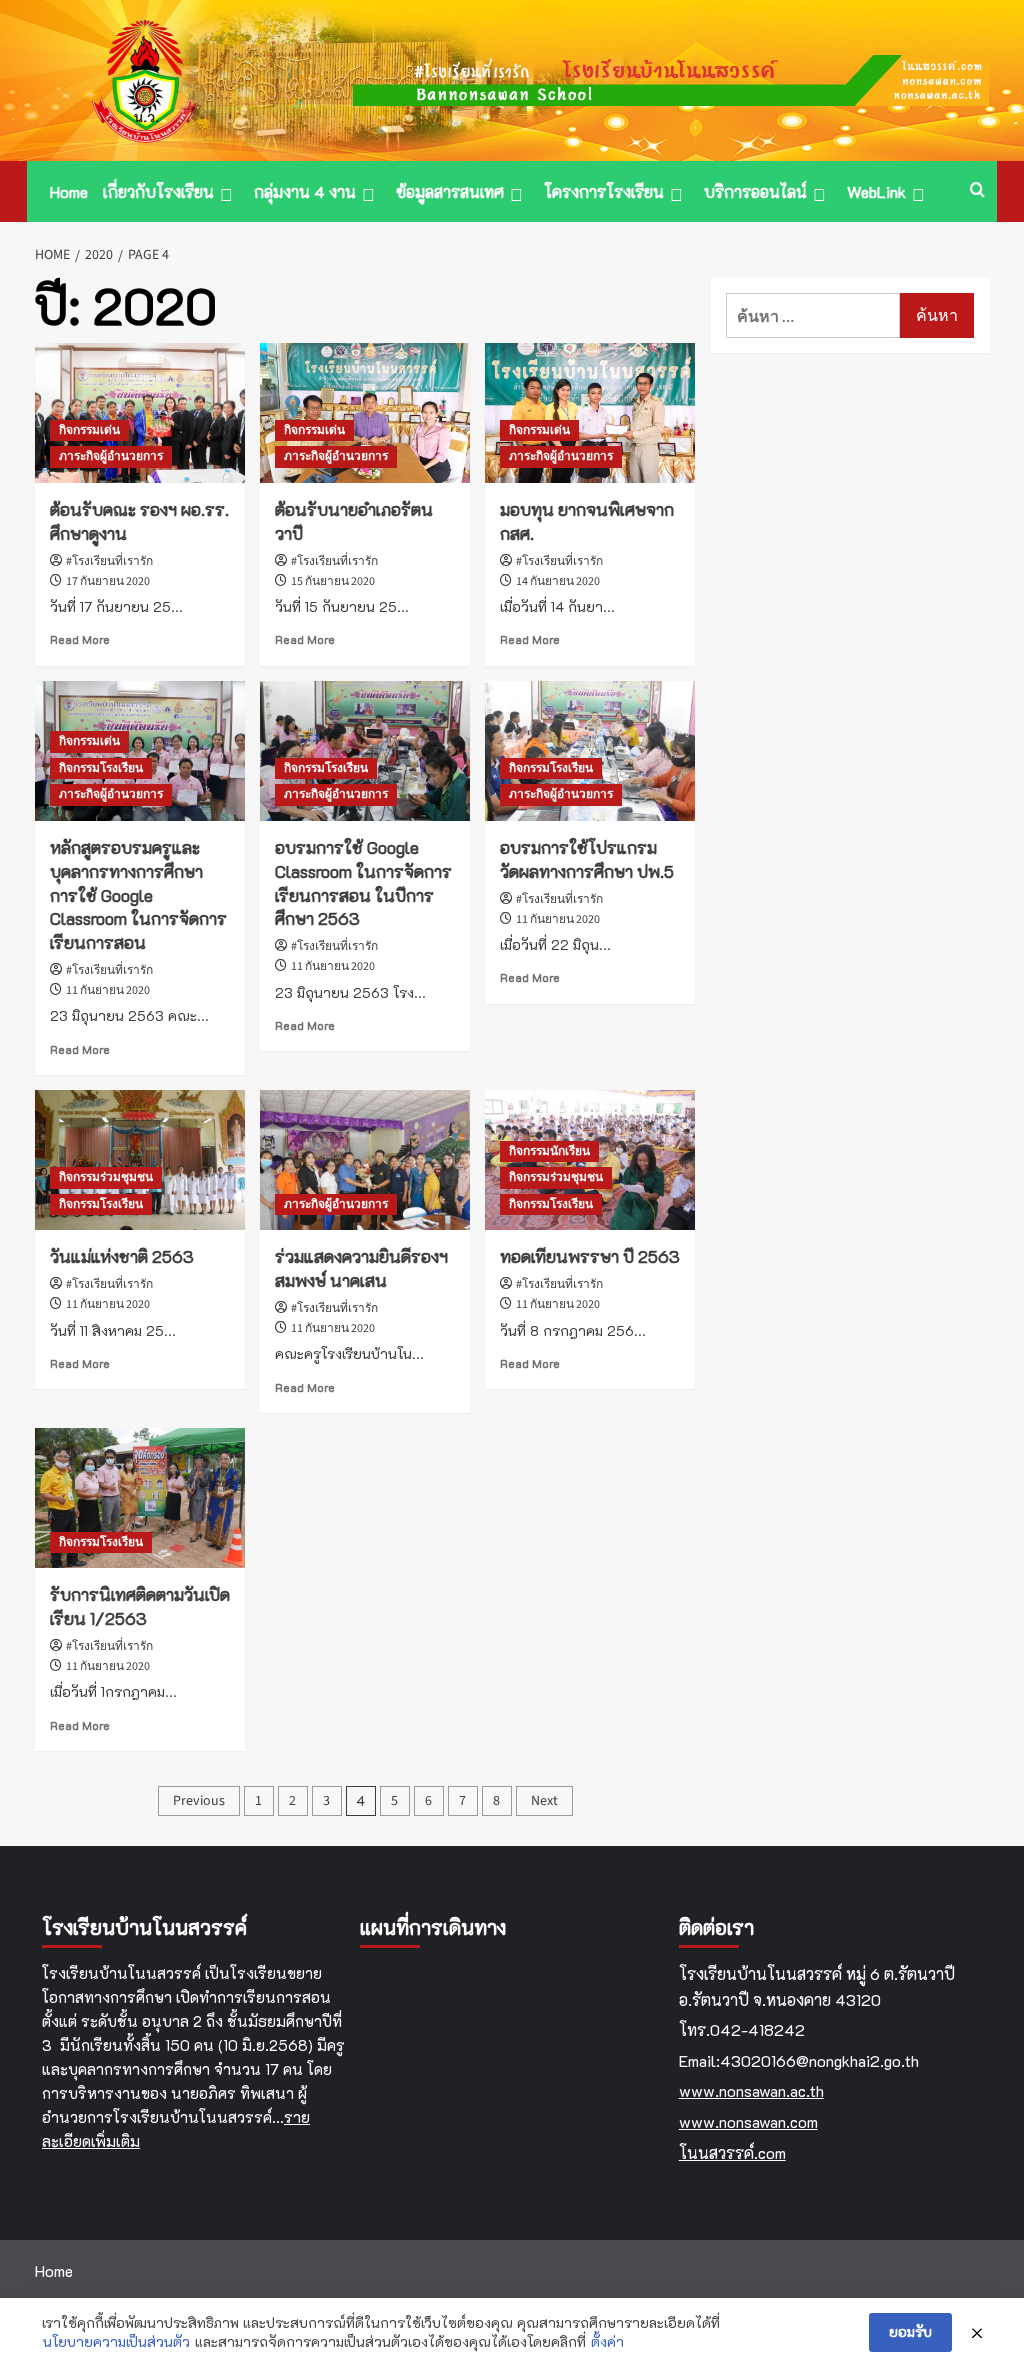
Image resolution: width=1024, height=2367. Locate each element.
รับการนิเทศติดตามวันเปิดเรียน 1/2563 (140, 1606)
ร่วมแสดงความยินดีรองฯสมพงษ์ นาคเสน (361, 1268)
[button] (977, 191)
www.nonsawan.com (748, 2121)
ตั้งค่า (607, 2341)
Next (544, 1801)
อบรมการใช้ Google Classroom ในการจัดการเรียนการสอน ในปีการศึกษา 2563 (363, 882)
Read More (80, 639)
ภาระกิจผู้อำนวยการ (111, 456)
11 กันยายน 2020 (108, 990)
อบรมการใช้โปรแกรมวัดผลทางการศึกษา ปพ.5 (587, 859)
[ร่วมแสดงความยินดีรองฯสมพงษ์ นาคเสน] (365, 1160)
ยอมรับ (910, 2331)
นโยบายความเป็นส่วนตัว (116, 2341)
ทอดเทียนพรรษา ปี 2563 (590, 1256)
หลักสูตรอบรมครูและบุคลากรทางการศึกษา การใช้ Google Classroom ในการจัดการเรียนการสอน (138, 894)
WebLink (876, 191)
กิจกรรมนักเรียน (549, 1151)
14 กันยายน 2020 (558, 581)
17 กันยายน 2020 (108, 581)
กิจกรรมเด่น (89, 430)
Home (69, 191)
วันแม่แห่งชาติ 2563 (122, 1256)
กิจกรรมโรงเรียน (101, 768)
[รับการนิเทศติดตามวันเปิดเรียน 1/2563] (140, 1498)
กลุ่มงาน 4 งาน (305, 191)
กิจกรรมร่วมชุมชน (106, 1177)
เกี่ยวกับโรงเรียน (158, 191)
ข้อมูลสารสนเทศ (450, 191)
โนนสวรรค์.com (732, 2152)
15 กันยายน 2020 (333, 581)
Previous (199, 1801)
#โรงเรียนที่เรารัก (109, 561)
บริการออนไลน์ (755, 191)
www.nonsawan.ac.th (751, 2090)
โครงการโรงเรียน (604, 191)
